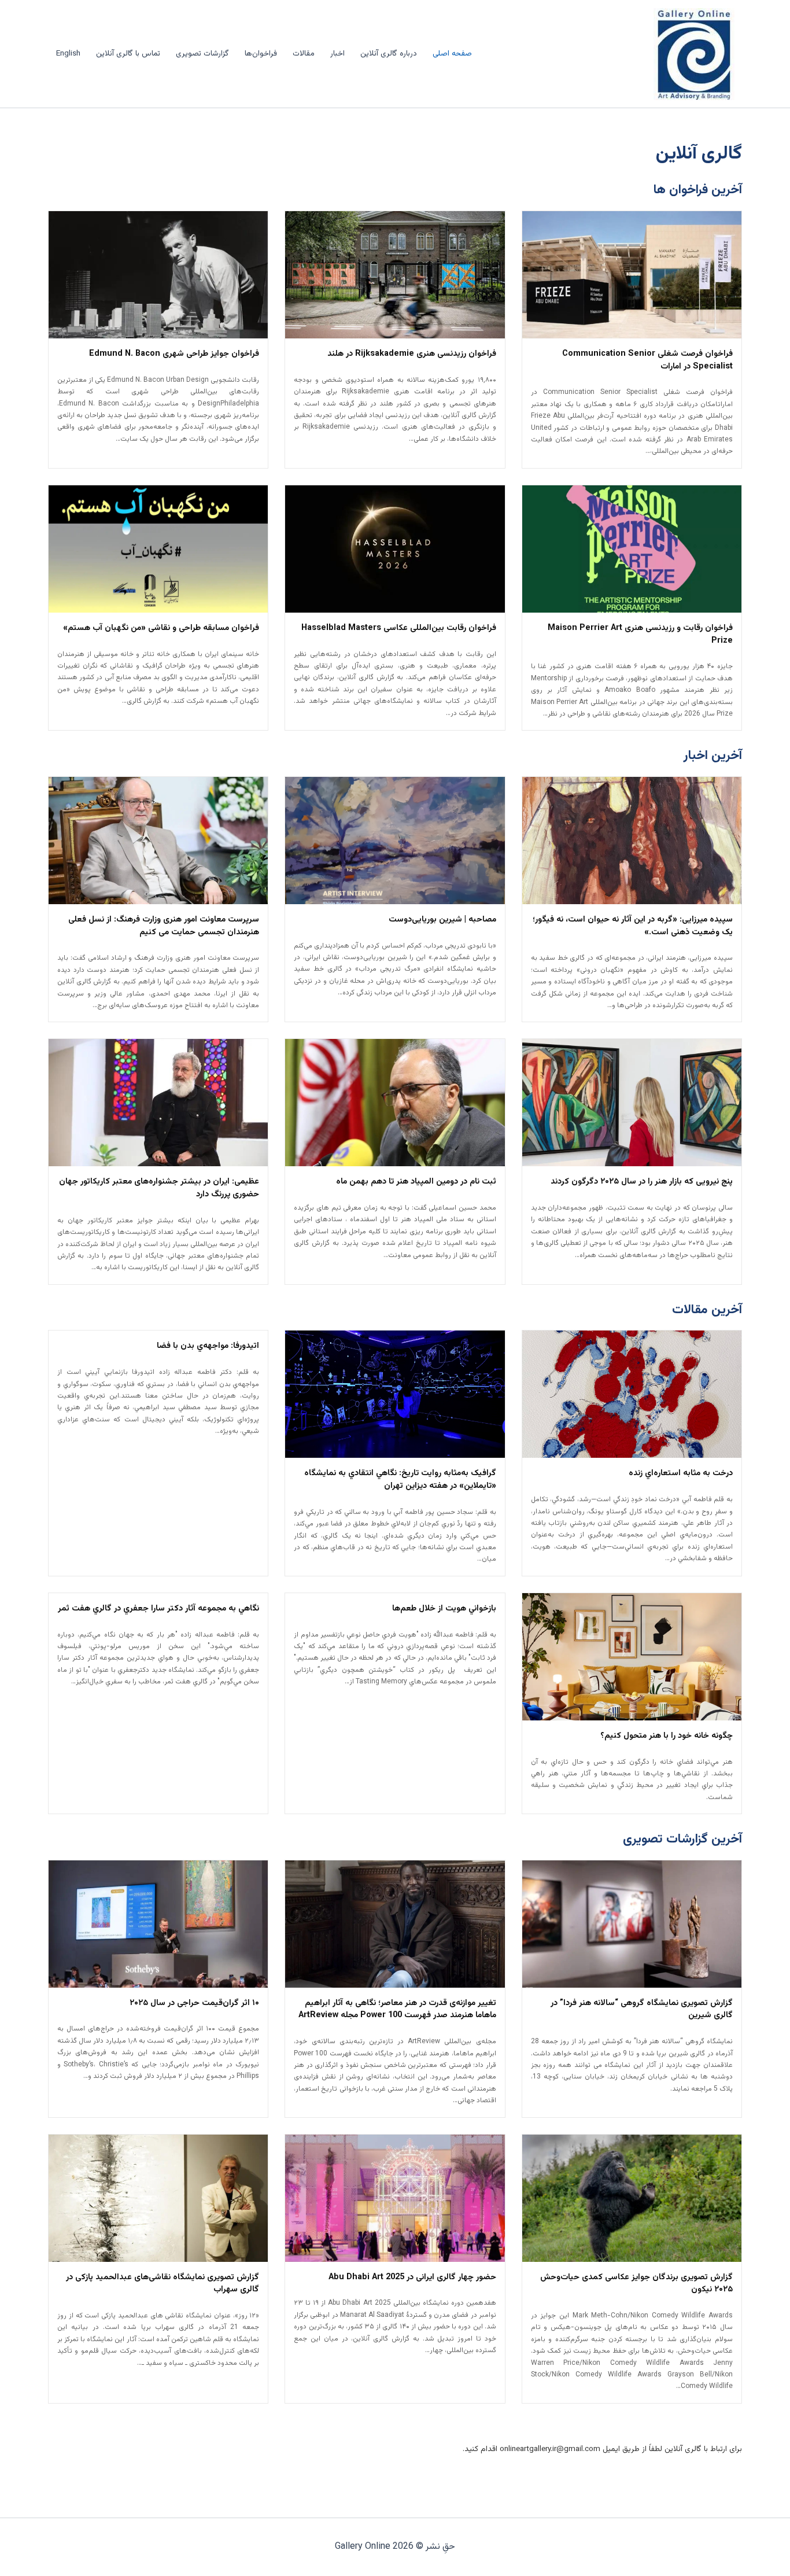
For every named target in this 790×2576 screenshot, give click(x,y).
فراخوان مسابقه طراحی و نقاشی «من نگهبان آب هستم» (161, 628)
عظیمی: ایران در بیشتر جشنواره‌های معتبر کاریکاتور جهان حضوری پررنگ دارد (159, 1188)
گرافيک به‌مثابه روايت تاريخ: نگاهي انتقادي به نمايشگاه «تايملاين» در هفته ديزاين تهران (400, 1480)
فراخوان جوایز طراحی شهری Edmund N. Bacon (174, 354)
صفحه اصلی (452, 54)
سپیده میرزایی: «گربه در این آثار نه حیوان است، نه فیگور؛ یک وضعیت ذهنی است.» (633, 926)
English (68, 54)
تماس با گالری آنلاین (128, 54)
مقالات (304, 54)
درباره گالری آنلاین (389, 54)
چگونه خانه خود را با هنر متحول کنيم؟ (667, 1736)
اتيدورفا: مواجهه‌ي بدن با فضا (208, 1346)
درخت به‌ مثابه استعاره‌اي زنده (681, 1473)
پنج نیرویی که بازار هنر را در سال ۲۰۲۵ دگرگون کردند (642, 1182)
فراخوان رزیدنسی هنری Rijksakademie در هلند (412, 354)
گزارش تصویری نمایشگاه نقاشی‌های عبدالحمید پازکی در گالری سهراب (163, 2284)
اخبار (337, 54)
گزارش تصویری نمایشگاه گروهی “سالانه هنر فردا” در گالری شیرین (642, 2010)
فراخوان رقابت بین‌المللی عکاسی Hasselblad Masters (399, 628)
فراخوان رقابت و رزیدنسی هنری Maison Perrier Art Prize (640, 635)
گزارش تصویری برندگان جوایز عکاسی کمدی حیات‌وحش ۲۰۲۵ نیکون (636, 2284)
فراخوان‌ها (261, 54)
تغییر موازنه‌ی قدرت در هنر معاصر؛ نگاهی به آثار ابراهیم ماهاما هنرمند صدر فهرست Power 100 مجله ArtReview (397, 2010)
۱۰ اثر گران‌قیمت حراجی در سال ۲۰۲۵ (194, 2003)
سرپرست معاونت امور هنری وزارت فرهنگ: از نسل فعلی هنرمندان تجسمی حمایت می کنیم (164, 926)
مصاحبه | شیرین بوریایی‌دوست (442, 920)
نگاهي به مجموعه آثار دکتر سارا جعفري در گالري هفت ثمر (158, 1609)
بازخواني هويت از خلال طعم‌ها (444, 1609)
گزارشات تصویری (202, 54)
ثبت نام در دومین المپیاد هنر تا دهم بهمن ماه (416, 1182)
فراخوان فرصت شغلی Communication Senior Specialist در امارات (647, 360)
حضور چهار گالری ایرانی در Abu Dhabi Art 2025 (412, 2278)
